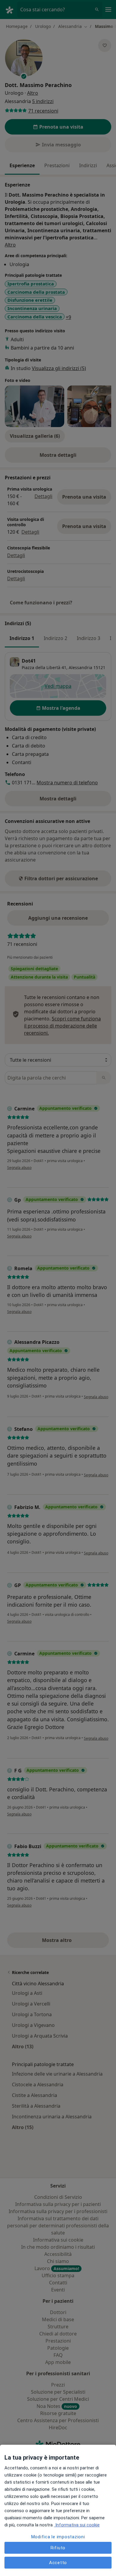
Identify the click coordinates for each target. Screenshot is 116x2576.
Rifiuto (58, 2548)
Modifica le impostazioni (58, 2537)
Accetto (58, 2563)
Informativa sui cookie (77, 2525)
